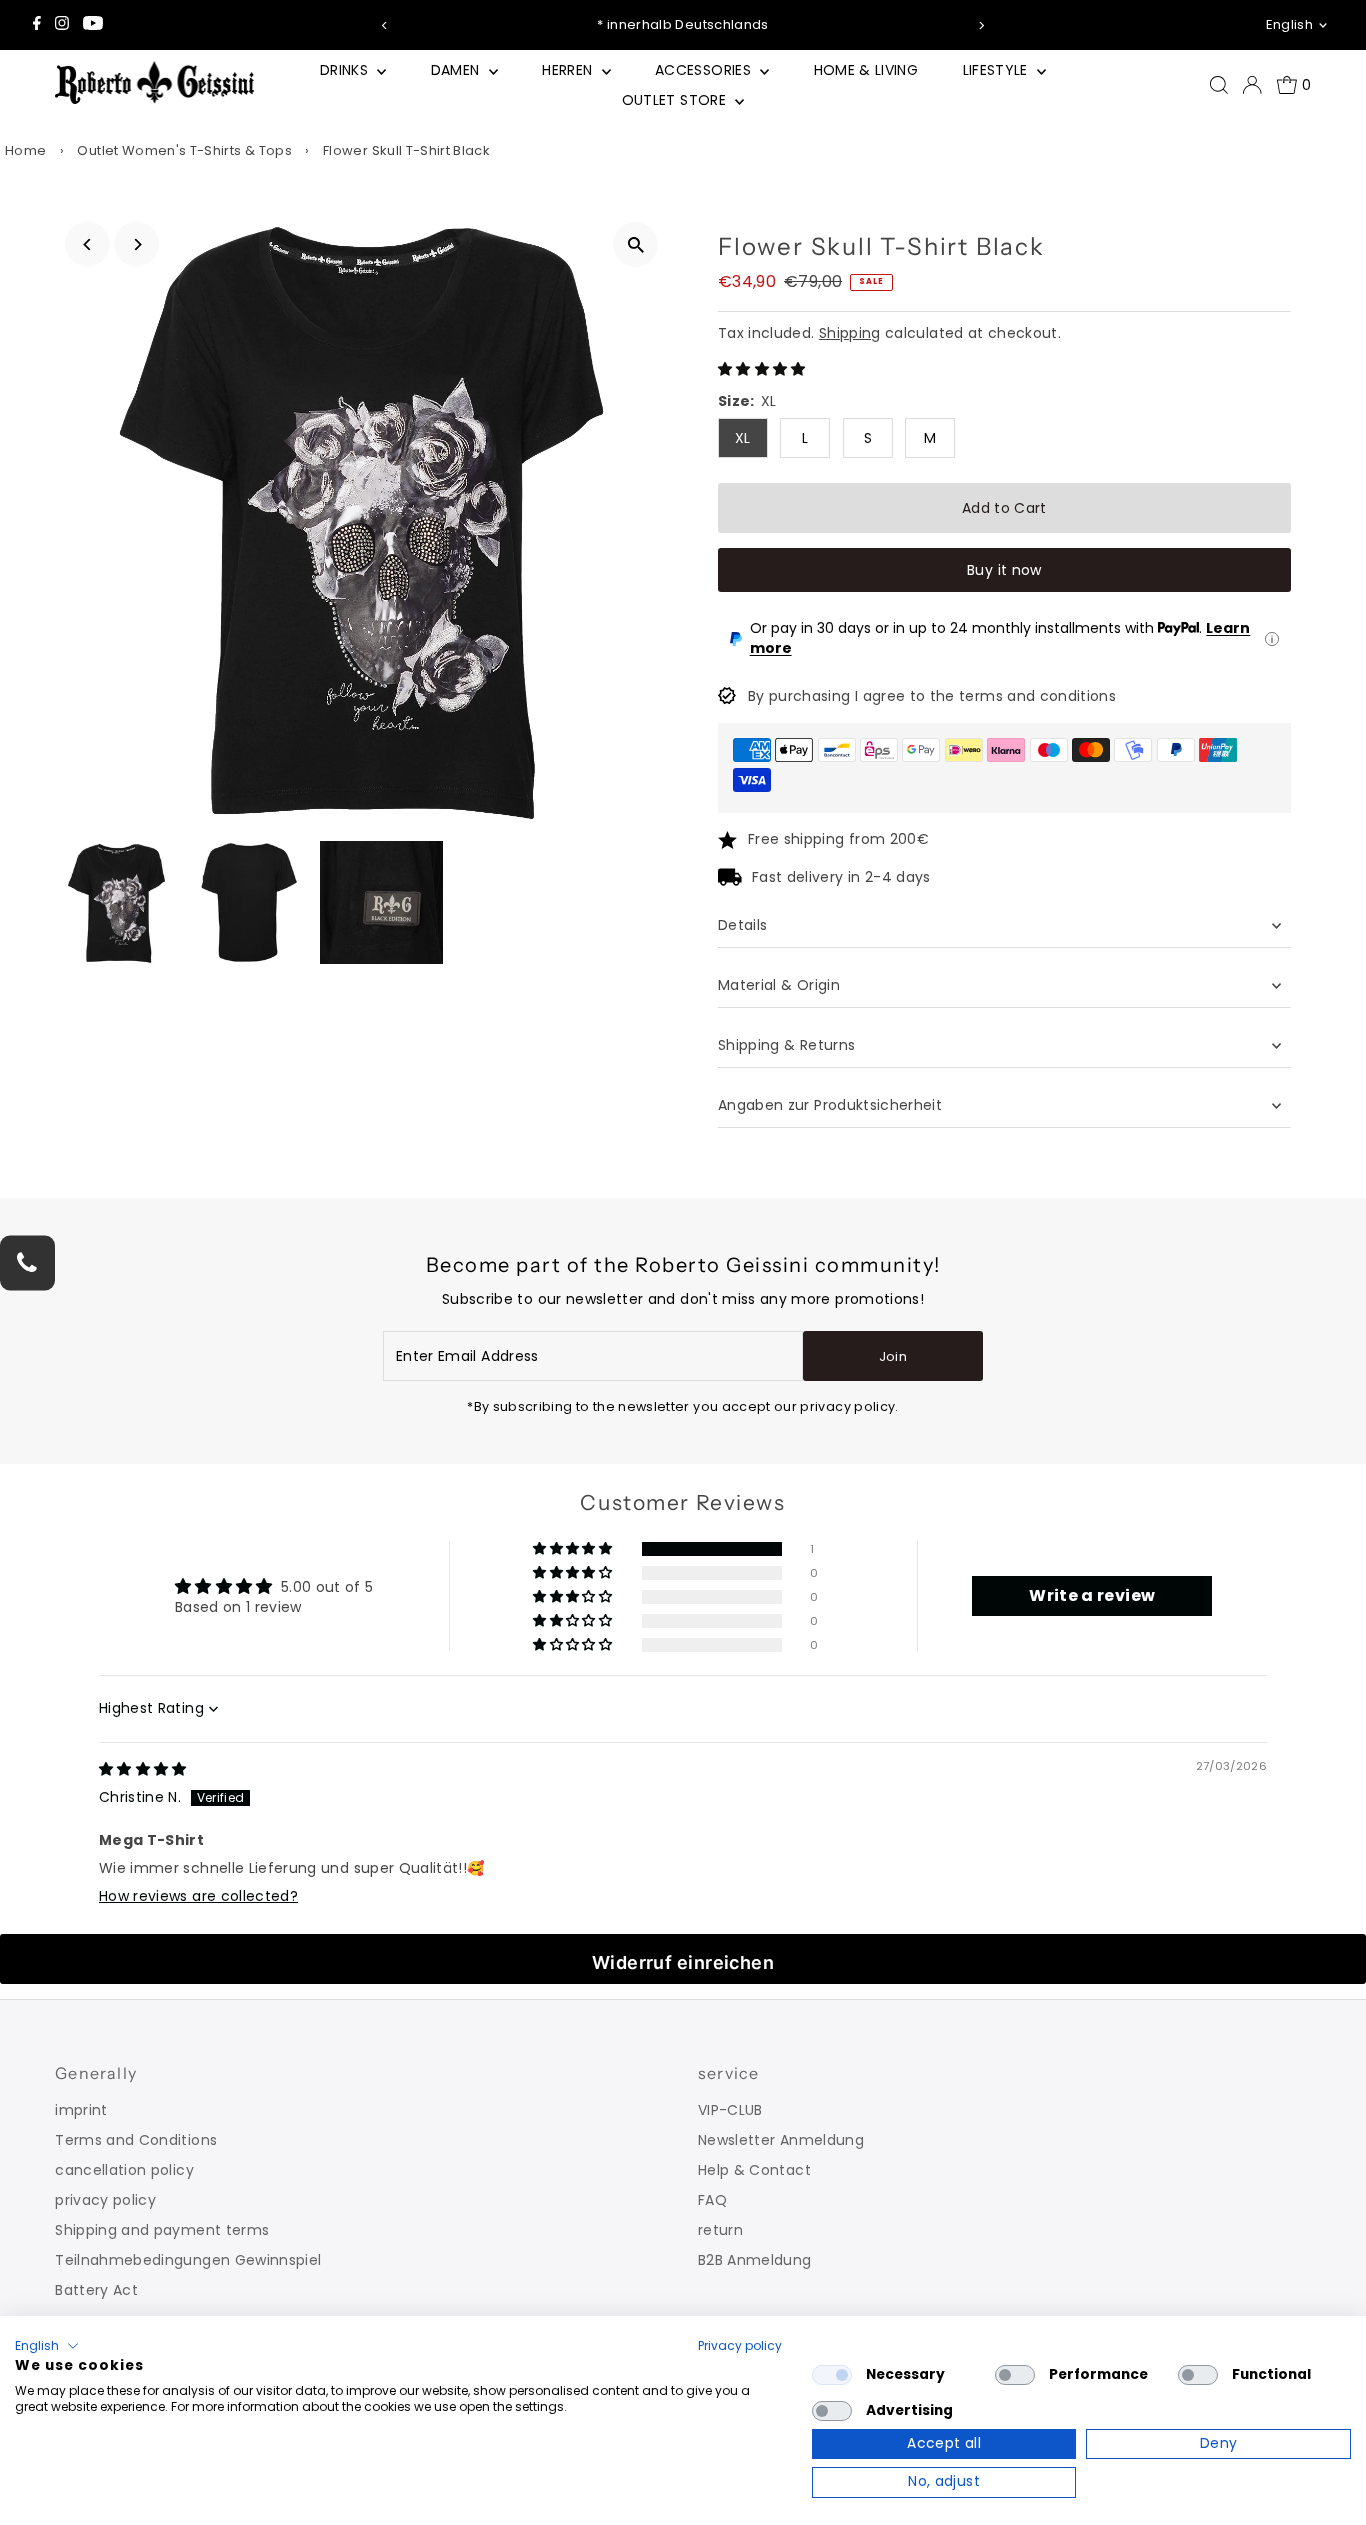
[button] (762, 369)
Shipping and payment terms (162, 2230)
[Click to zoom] (635, 244)
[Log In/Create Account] (1252, 85)
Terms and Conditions (136, 2140)
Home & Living (866, 70)
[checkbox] (832, 2375)
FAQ (712, 2200)
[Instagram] (62, 25)
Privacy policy (740, 2345)
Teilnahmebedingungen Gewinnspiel (188, 2260)
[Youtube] (93, 25)
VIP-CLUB (730, 2110)
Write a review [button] (1092, 1595)
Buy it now (1004, 570)
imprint (81, 2110)
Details (742, 925)
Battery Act (96, 2290)
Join (893, 1356)
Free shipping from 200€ (838, 839)
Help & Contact (754, 2170)
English (1289, 24)
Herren (569, 70)
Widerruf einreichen (683, 1962)
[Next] (980, 25)
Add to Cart (1004, 508)
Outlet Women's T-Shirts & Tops (184, 150)
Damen (457, 70)
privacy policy (105, 2200)
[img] (143, 1769)
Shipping (850, 333)
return (720, 2230)
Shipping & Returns (786, 1045)
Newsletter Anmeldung (781, 2140)
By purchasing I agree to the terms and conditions (932, 696)
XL (743, 438)
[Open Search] (1219, 85)
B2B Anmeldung (755, 2260)
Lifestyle (998, 70)
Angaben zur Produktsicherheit (832, 1105)
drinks (346, 70)
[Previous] (385, 25)
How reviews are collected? (198, 1896)
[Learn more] (1272, 639)
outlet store (676, 100)
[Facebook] (37, 25)
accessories (705, 70)
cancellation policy (124, 2170)
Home (25, 150)
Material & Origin (779, 985)
